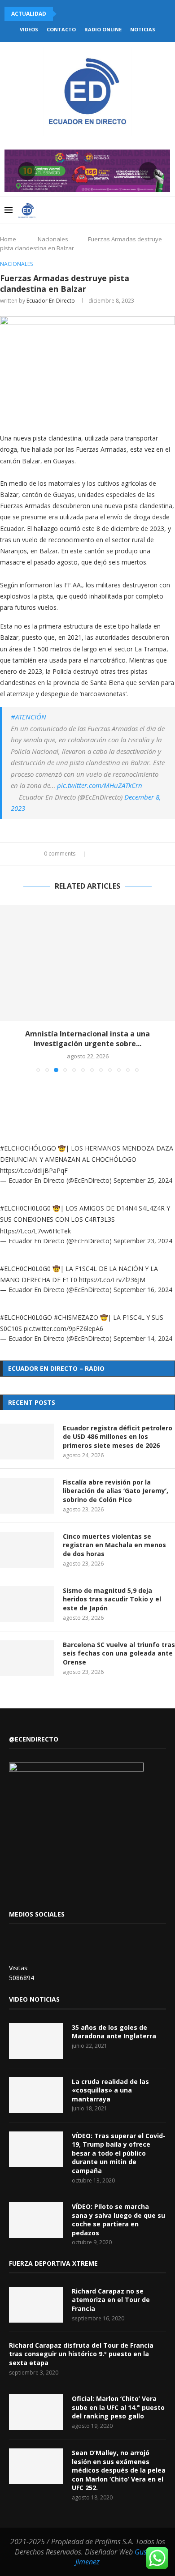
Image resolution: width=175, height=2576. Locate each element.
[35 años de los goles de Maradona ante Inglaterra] (36, 2041)
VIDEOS (29, 29)
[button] (65, 14)
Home (8, 239)
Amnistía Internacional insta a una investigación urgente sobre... (87, 1039)
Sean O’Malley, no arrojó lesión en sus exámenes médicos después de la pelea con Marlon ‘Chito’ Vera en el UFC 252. (119, 2470)
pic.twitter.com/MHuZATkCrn (100, 785)
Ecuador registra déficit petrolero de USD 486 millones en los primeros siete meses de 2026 (118, 1437)
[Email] (134, 210)
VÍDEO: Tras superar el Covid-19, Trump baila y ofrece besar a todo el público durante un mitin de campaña (119, 2153)
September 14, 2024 (143, 1338)
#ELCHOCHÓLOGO (28, 1148)
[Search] (166, 210)
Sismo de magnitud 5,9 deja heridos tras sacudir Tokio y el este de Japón (112, 1599)
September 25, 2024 (143, 1180)
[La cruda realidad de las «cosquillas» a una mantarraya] (36, 2095)
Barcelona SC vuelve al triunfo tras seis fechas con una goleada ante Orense (119, 1653)
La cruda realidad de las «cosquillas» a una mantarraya (110, 2090)
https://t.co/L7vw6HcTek (35, 1231)
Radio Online (103, 29)
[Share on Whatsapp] (123, 854)
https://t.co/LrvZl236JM (112, 1280)
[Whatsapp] (144, 210)
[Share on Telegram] (132, 854)
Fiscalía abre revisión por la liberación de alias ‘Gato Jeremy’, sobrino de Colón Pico (116, 1491)
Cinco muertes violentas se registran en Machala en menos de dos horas (114, 1545)
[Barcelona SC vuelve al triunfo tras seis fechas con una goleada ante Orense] (27, 1658)
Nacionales (53, 239)
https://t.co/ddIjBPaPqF (34, 1170)
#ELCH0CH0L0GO (26, 1317)
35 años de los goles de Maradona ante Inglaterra (114, 2032)
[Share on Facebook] (98, 854)
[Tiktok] (153, 210)
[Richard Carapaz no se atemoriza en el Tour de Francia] (36, 2305)
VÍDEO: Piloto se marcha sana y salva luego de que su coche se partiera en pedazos (118, 2220)
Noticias (143, 29)
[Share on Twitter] (106, 854)
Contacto (61, 29)
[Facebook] (97, 210)
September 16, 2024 (143, 1290)
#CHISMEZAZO (76, 1317)
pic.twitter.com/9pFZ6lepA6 (63, 1329)
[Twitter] (106, 210)
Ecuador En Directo (51, 301)
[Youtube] (125, 210)
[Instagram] (116, 210)
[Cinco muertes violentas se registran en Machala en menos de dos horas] (27, 1550)
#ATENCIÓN (28, 717)
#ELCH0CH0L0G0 (25, 1208)
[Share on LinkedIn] (115, 854)
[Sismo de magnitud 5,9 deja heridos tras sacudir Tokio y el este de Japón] (27, 1604)
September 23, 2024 (143, 1241)
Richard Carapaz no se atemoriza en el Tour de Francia (111, 2300)
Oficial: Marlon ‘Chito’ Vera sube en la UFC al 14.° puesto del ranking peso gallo (118, 2407)
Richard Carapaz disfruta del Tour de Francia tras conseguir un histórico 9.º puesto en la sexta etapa (81, 2354)
